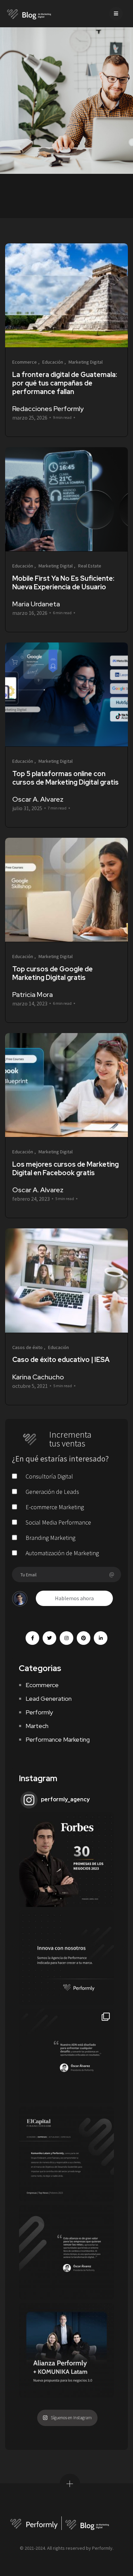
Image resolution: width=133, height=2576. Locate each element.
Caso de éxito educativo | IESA (61, 1360)
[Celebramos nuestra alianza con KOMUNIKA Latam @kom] (66, 2350)
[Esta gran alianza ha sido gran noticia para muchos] (66, 2154)
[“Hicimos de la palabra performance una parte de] (66, 2056)
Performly (39, 1712)
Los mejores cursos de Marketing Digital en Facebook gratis (65, 1169)
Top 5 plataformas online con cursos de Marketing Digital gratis (65, 778)
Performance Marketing (58, 1739)
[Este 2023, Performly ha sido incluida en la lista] (66, 1860)
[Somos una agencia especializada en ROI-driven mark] (66, 1958)
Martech (37, 1726)
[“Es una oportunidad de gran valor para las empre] (66, 2252)
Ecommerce (42, 1685)
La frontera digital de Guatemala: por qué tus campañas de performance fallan (65, 383)
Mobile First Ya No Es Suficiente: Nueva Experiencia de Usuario (63, 583)
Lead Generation (49, 1699)
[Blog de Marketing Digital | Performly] (29, 14)
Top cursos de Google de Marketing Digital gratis (53, 973)
